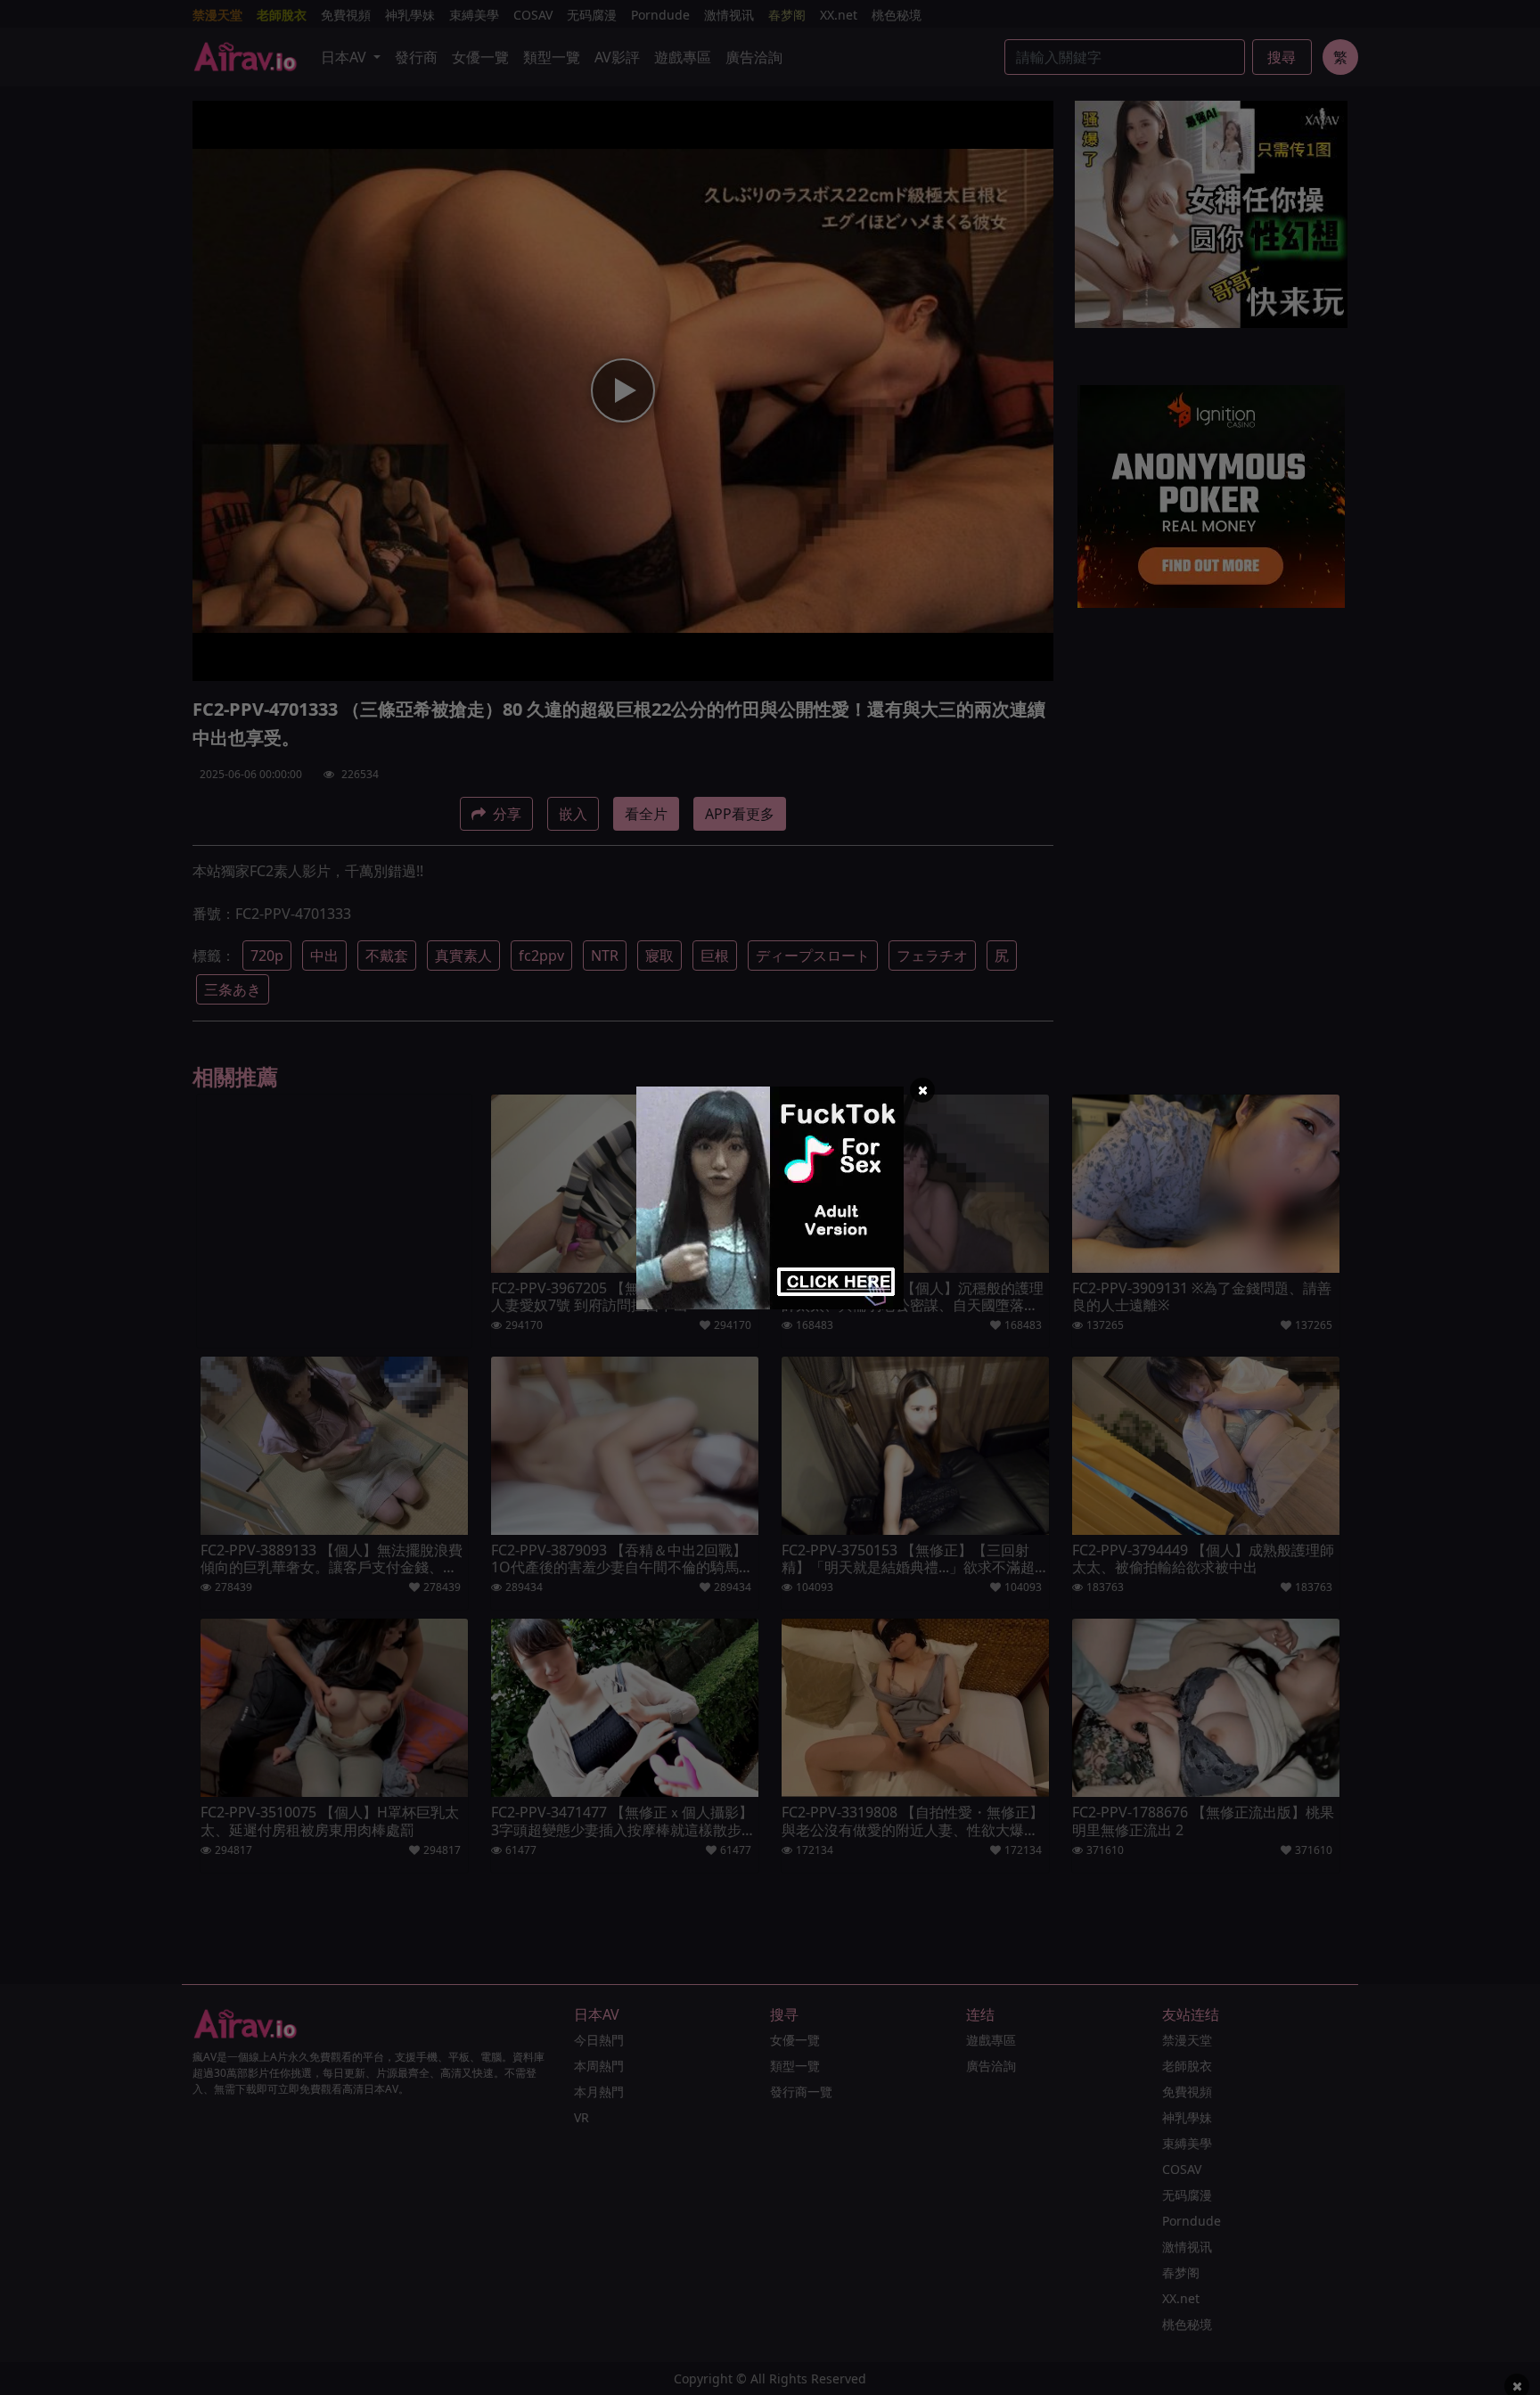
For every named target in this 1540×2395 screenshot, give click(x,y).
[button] (922, 1090)
